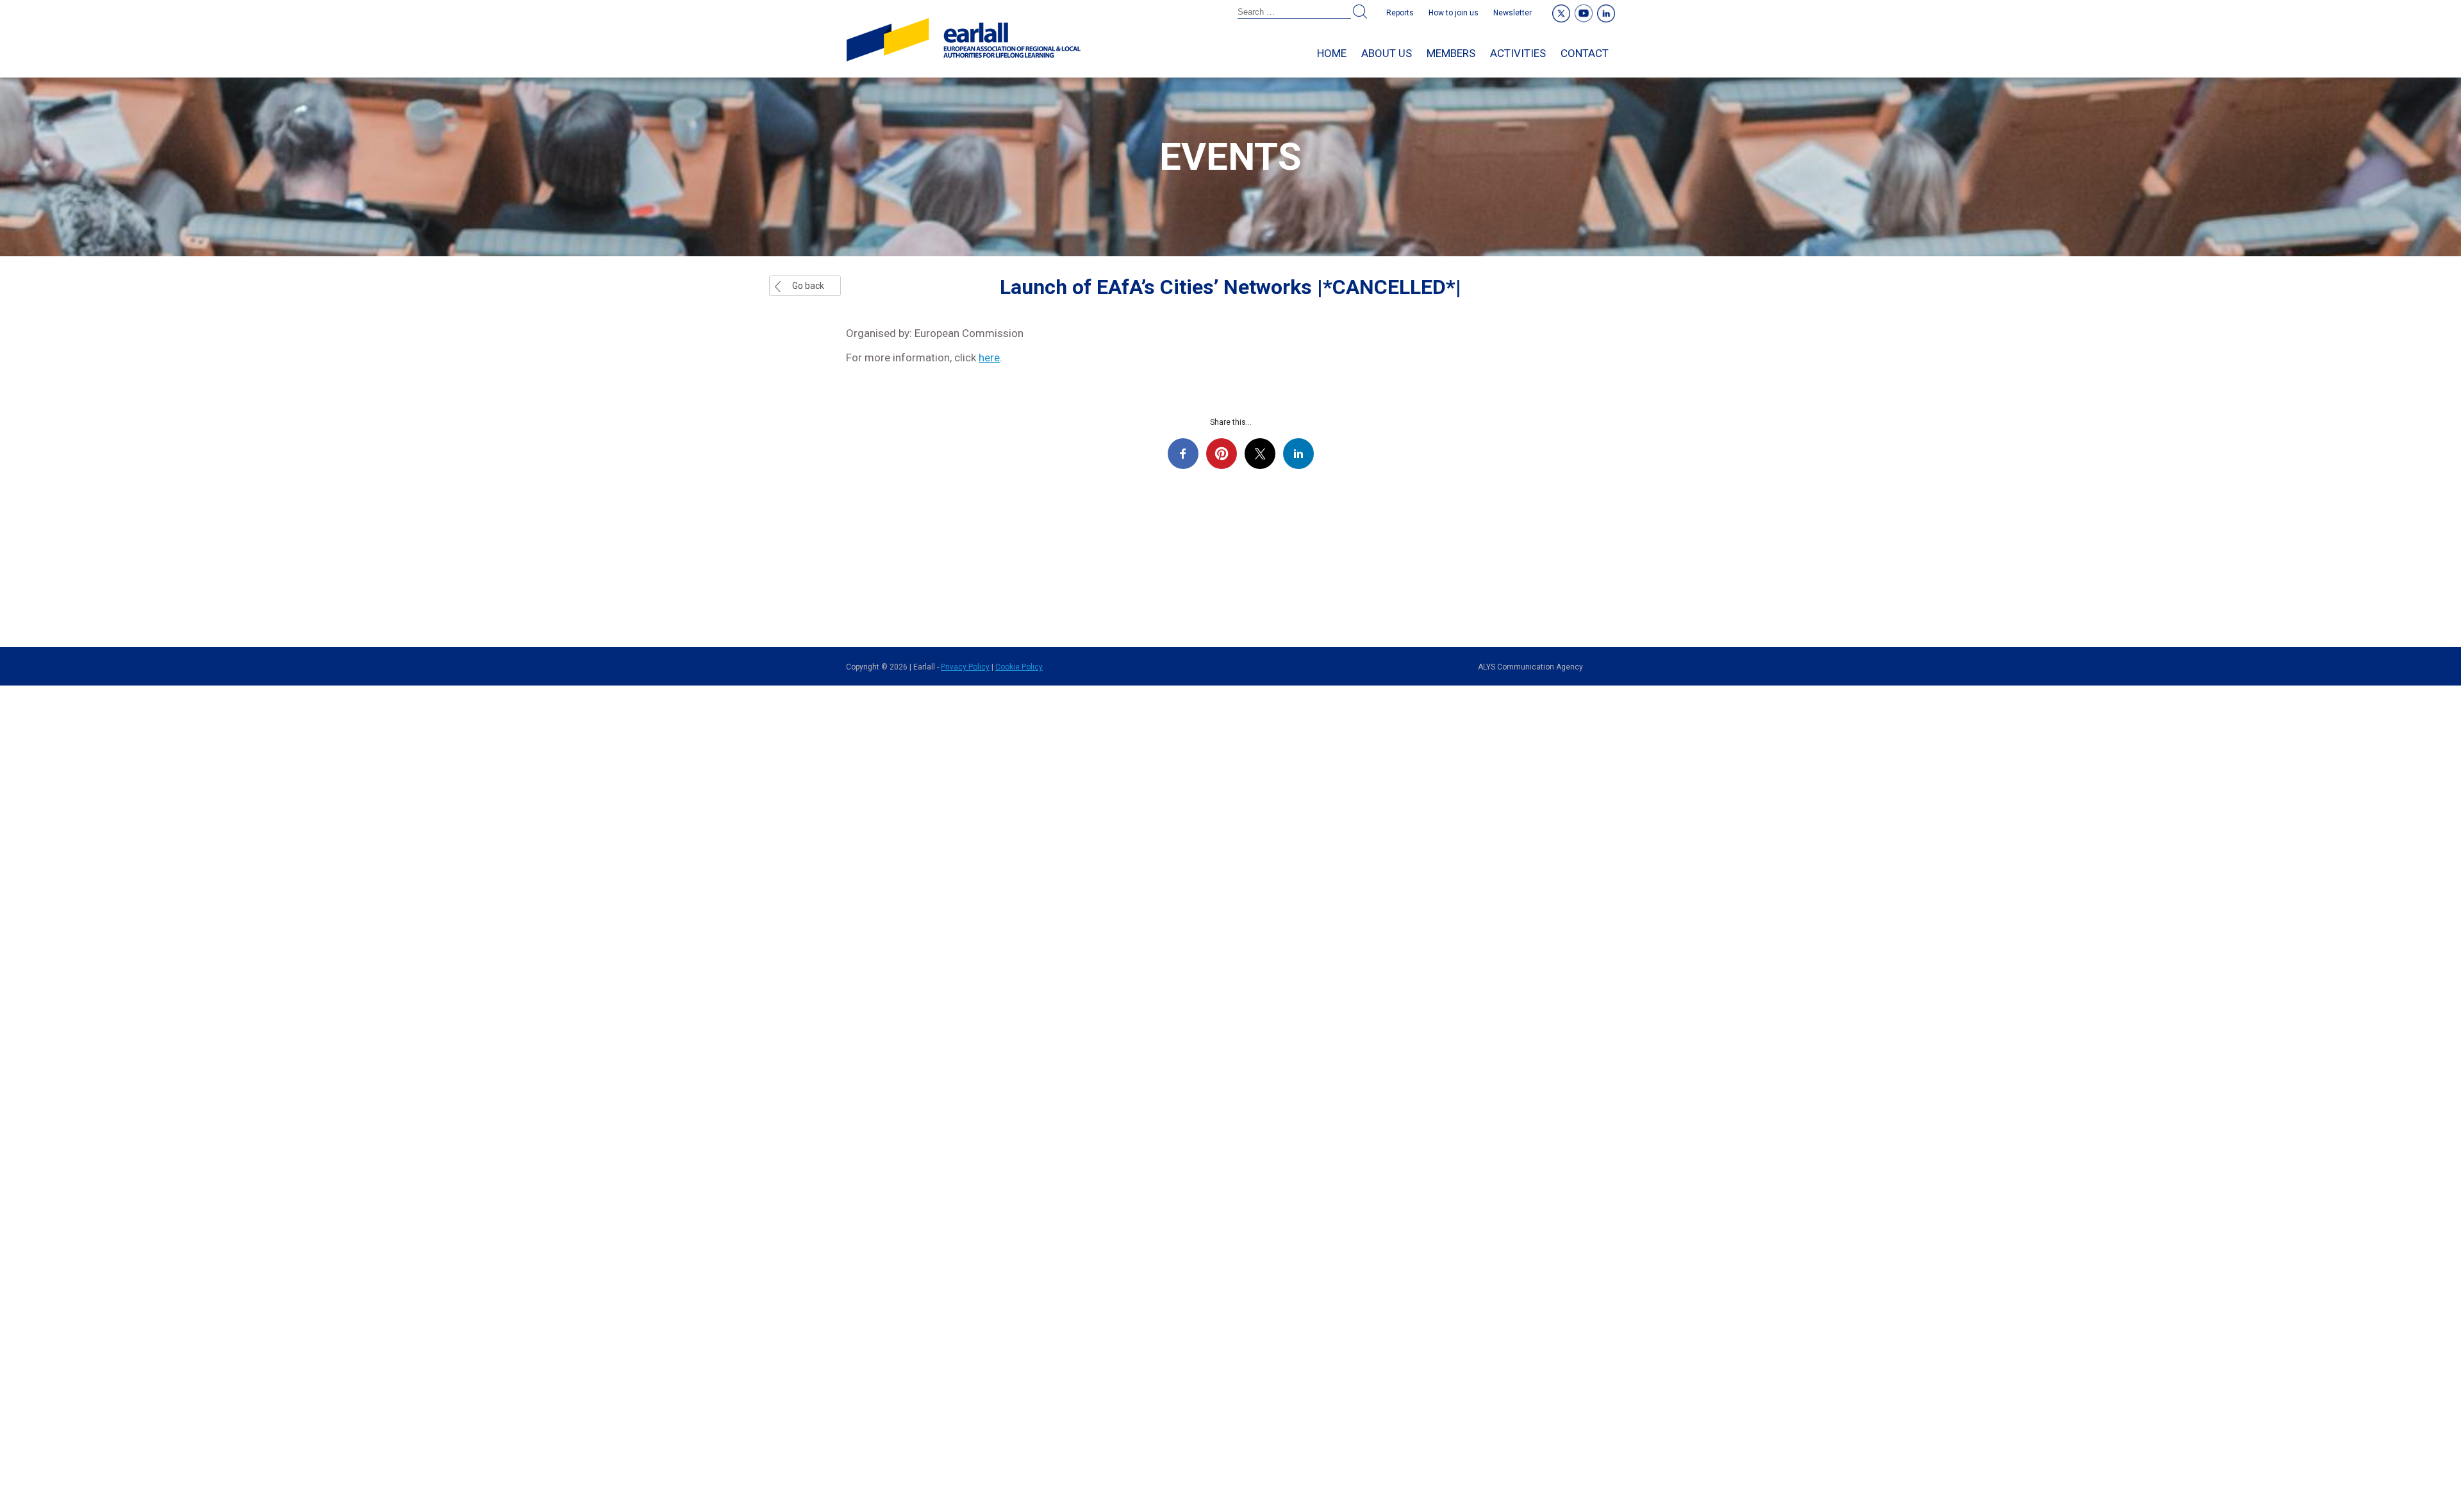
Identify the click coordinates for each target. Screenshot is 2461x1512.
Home (1332, 53)
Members (1451, 53)
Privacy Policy (965, 667)
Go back (808, 286)
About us (1387, 53)
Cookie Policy (1019, 667)
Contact (1585, 53)
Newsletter (1512, 13)
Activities (1518, 53)
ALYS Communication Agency (1530, 667)
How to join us (1454, 13)
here (989, 357)
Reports (1400, 13)
